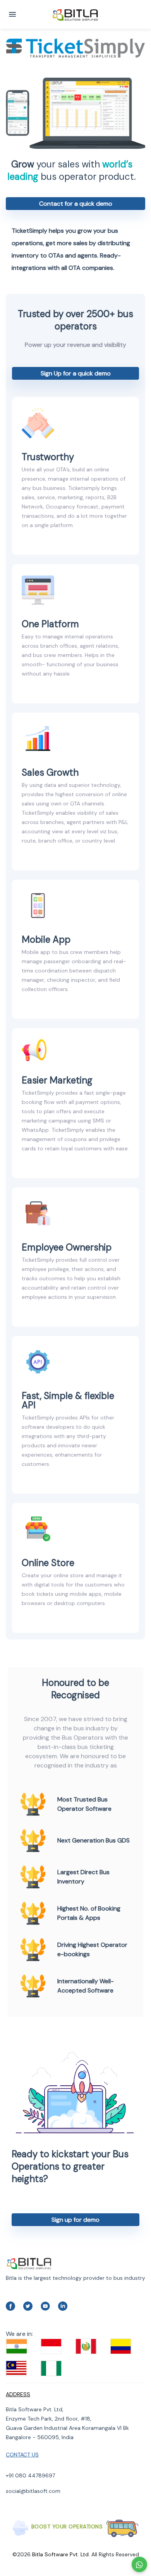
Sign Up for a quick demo (76, 373)
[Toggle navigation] (12, 14)
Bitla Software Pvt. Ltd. (61, 2554)
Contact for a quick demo (76, 204)
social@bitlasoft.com (33, 2491)
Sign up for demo (75, 2220)
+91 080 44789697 (30, 2475)
